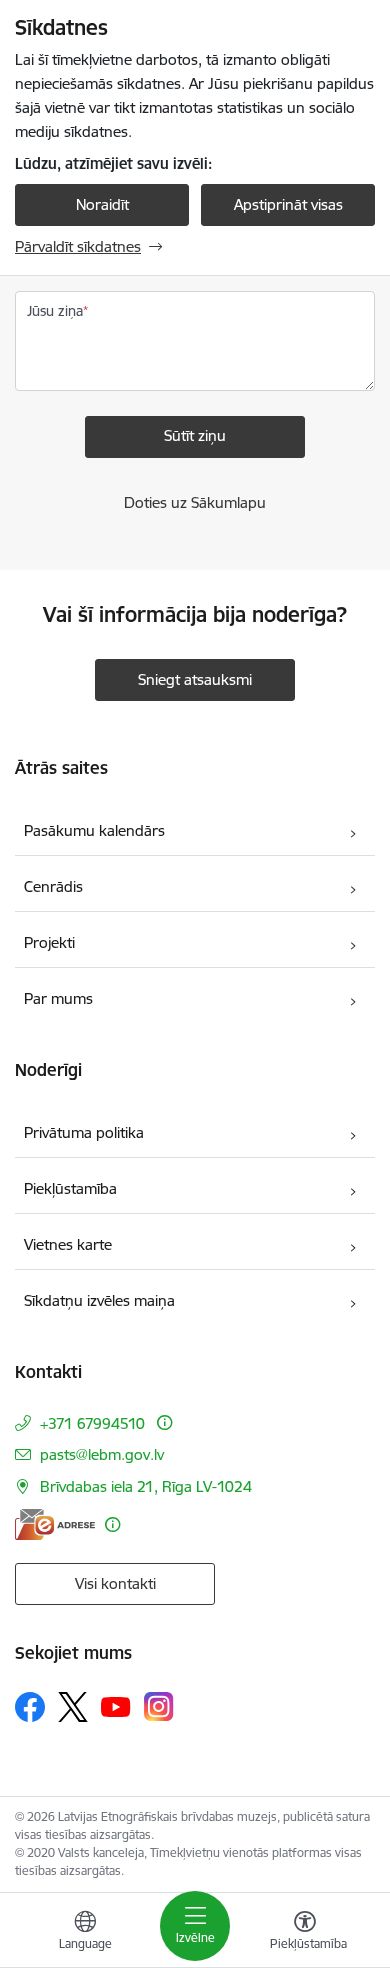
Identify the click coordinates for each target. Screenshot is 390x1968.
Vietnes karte (68, 1244)
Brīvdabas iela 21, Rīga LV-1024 (146, 1486)
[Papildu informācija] (164, 1422)
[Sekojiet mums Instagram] (159, 1706)
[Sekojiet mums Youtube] (116, 1706)
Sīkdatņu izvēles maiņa (99, 1300)
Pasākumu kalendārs (94, 830)
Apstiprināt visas (288, 204)
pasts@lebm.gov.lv (102, 1454)
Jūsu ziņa (55, 311)
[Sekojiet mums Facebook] (30, 1707)
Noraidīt (102, 204)
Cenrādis (53, 886)
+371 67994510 (94, 1423)
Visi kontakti (115, 1583)
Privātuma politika (84, 1132)
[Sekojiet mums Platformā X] (73, 1707)
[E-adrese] (55, 1524)
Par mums (58, 998)
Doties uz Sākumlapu (195, 502)
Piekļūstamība (70, 1188)
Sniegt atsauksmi (195, 679)
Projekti (49, 942)
